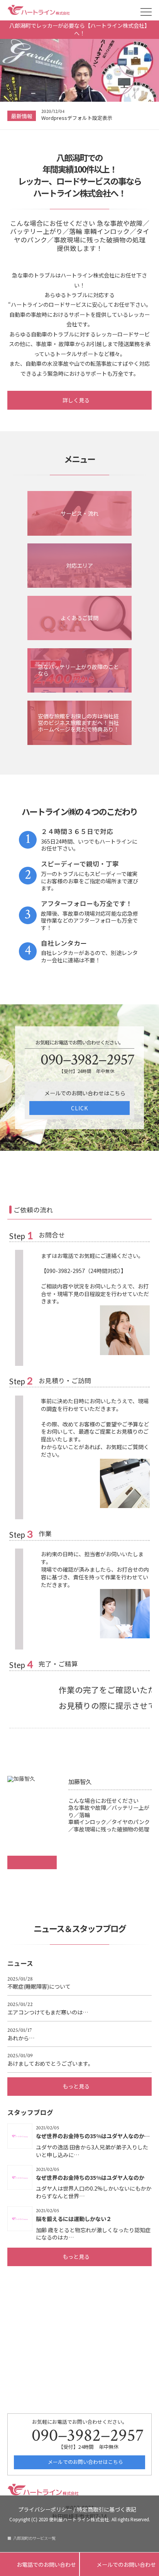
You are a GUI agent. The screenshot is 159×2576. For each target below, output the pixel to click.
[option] (96, 116)
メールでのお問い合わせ (119, 2565)
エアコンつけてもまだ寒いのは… (48, 2009)
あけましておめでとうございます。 (50, 2060)
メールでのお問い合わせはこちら (85, 2462)
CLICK (79, 1108)
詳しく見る (77, 400)
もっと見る (77, 2086)
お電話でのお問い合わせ (40, 2565)
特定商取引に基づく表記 (107, 2509)
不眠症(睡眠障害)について (39, 1983)
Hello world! (55, 118)
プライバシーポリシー (45, 2509)
